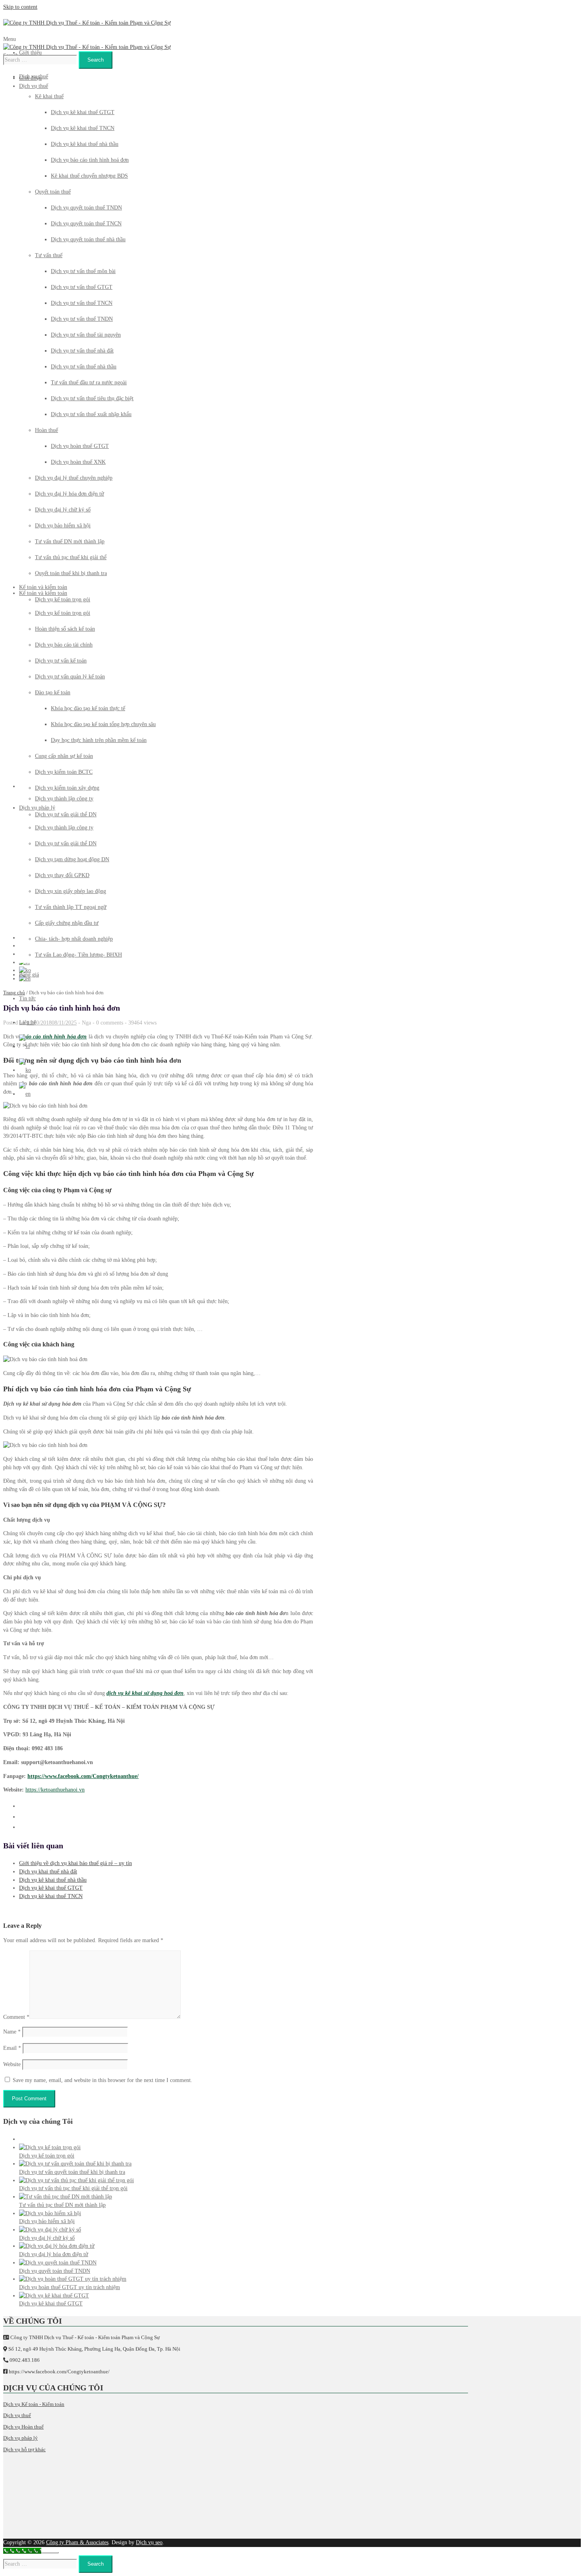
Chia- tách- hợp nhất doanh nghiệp (74, 939)
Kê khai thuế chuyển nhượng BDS (89, 176)
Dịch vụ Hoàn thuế (23, 2427)
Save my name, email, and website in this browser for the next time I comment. (102, 2080)
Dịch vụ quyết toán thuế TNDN (86, 208)
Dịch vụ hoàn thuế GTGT (80, 446)
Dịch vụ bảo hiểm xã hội (63, 526)
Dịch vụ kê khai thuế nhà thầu (85, 144)
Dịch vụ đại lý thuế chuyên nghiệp (74, 478)
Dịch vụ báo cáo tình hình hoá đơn (90, 160)
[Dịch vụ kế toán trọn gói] (50, 2147)
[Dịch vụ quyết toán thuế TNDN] (58, 2263)
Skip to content (20, 7)
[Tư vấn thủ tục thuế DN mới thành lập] (66, 2197)
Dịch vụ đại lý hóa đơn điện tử (70, 494)
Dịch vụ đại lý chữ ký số (63, 510)
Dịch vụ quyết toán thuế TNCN (86, 224)
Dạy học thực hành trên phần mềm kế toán (99, 740)
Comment (16, 2017)
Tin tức (27, 998)
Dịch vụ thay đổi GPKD (62, 875)
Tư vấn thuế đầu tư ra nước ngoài (89, 383)
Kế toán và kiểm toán (43, 593)
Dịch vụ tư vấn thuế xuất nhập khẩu (91, 414)
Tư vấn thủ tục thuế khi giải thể (71, 557)
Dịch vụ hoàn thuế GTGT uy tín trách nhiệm (70, 2287)
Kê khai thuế (49, 96)
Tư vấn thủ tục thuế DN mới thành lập (62, 2205)
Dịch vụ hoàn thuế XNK (78, 462)
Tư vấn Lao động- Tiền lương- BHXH (78, 955)
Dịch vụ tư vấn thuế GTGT (82, 287)
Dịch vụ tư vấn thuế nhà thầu (84, 367)
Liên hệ (28, 1022)
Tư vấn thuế (49, 255)
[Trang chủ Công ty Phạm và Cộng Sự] (87, 23)
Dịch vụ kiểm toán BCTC (64, 772)
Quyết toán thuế (53, 192)
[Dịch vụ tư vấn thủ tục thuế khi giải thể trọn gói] (76, 2180)
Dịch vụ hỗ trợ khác (24, 2449)
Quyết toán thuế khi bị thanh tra (71, 573)
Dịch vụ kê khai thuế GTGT (83, 112)
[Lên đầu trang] (50, 2553)
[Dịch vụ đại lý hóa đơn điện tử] (57, 2246)
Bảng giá (29, 975)
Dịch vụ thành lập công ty (64, 828)
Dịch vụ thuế (34, 77)
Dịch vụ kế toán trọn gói (63, 613)
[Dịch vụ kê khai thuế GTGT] (54, 2296)
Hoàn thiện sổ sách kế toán (65, 629)
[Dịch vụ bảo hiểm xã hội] (50, 2213)
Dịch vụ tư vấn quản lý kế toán (70, 677)
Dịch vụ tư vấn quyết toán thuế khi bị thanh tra (72, 2172)
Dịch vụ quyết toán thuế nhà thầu (88, 239)
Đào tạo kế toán (53, 692)
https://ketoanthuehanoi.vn (55, 1790)
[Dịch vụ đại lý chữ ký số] (50, 2230)
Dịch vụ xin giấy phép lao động (71, 891)
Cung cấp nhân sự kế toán (64, 756)
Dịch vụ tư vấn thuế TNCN (82, 303)
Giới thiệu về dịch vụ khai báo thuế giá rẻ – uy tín (75, 1863)
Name (12, 2032)
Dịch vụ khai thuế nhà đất (48, 1872)
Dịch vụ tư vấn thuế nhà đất (82, 351)
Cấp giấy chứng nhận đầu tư (67, 923)
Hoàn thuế (46, 430)
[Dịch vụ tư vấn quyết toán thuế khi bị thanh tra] (75, 2164)
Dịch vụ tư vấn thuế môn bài (83, 271)
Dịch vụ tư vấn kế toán (61, 661)
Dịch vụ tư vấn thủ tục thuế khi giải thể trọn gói (73, 2188)
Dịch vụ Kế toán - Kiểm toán (34, 2404)
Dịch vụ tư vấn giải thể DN (66, 843)
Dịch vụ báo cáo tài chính (64, 645)
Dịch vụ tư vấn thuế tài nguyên (86, 335)
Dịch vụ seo (149, 2542)
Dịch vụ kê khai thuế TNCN (83, 128)
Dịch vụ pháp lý (37, 808)
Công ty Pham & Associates (77, 2542)
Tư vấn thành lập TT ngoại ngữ (71, 907)
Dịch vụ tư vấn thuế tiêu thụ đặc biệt (92, 398)
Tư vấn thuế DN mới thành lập (70, 541)
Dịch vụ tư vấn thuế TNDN (82, 319)
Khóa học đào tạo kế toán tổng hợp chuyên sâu (103, 724)
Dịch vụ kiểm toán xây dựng (67, 788)
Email (12, 2048)
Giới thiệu (30, 53)
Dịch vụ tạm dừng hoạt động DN (72, 859)
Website (12, 2064)
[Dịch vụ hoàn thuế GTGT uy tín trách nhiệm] (73, 2279)
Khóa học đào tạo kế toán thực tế (88, 708)
